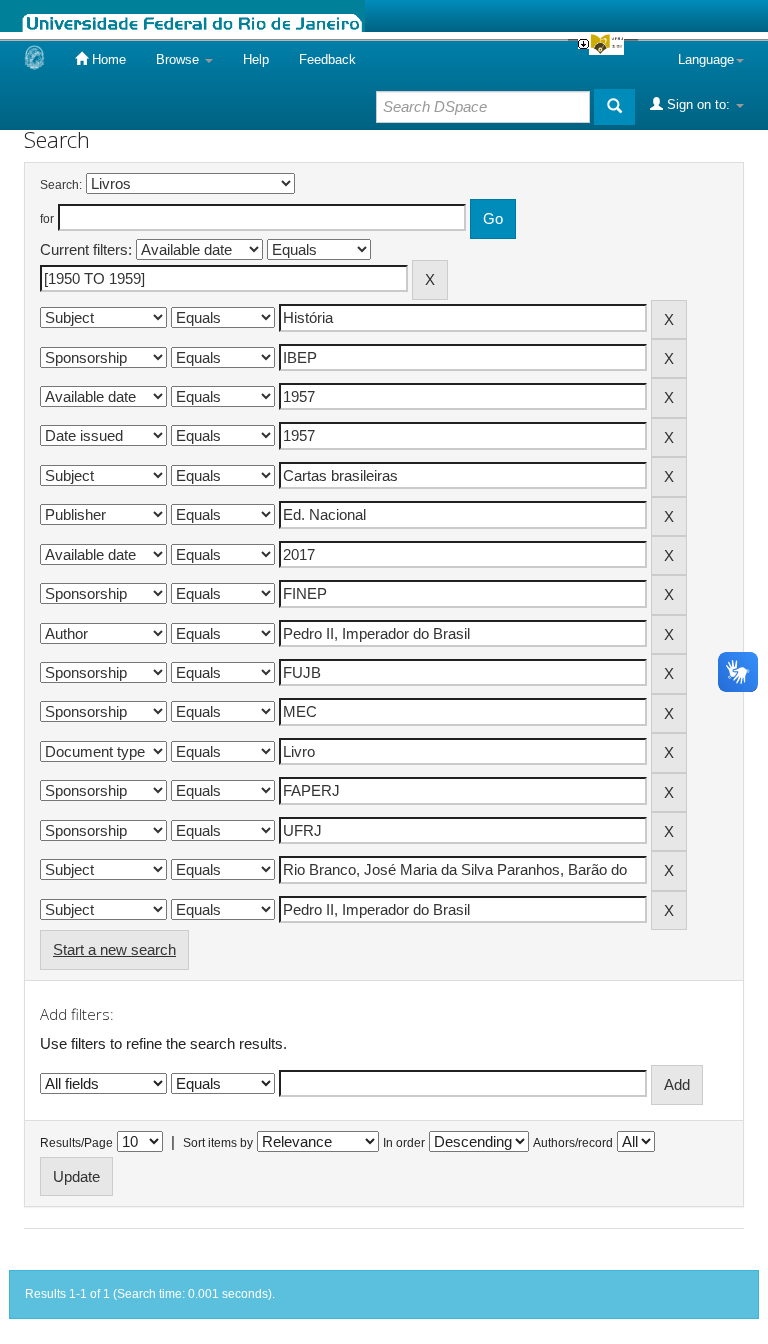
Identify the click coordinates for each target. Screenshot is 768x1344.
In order (404, 1143)
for (47, 219)
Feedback (327, 59)
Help (256, 59)
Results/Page (76, 1143)
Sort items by (218, 1143)
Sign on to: (698, 104)
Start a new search (114, 949)
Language (706, 59)
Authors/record (573, 1143)
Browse (179, 59)
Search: (61, 185)
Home (107, 59)
